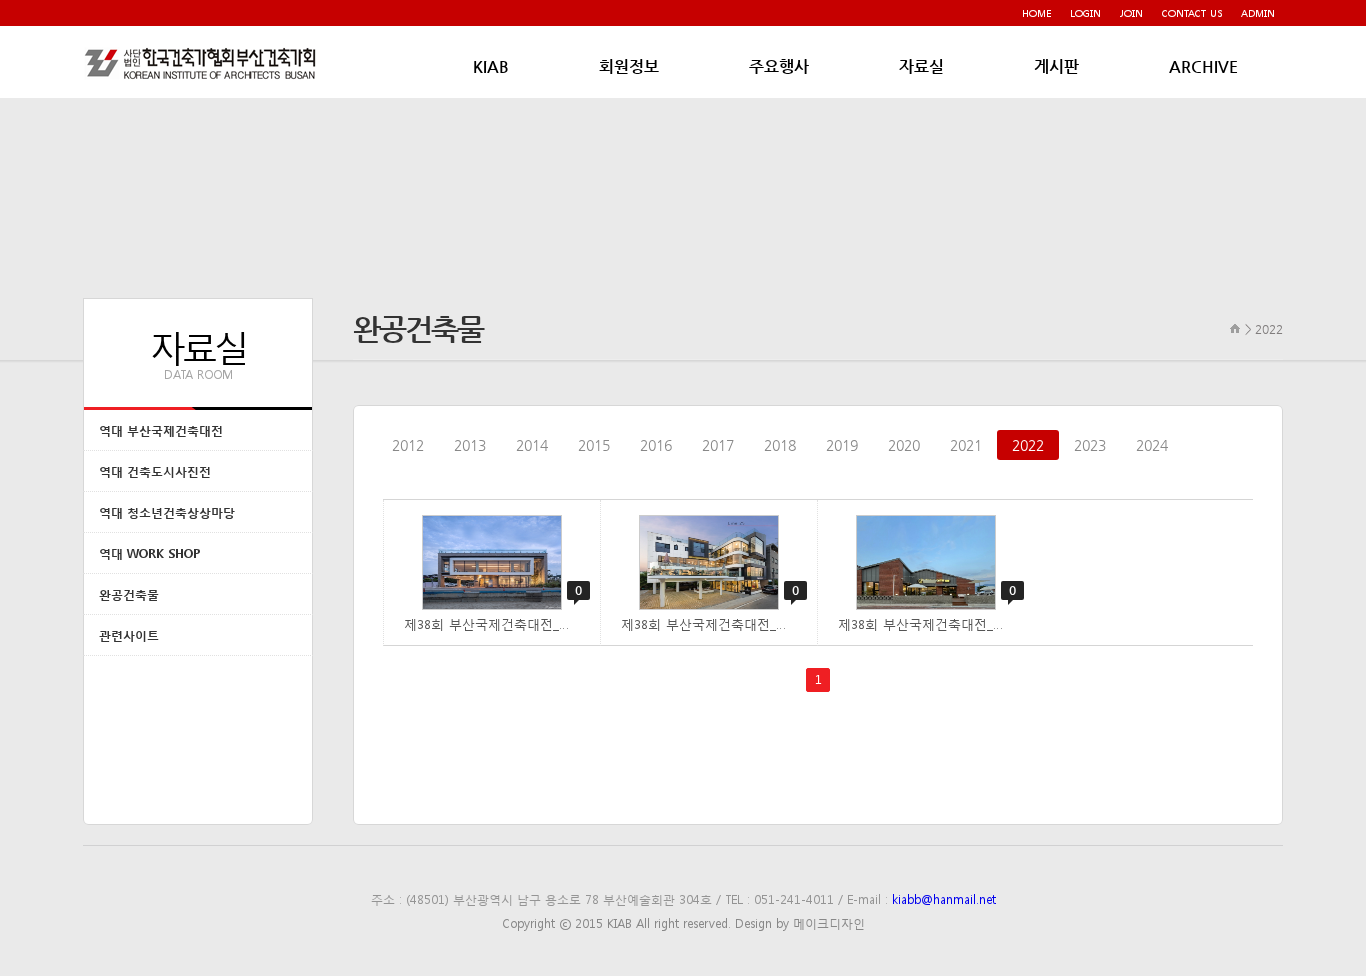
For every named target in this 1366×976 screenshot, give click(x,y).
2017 (718, 445)
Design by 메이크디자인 (800, 923)
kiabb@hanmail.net (944, 899)
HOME (1036, 12)
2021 (966, 445)
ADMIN (1258, 12)
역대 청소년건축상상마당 (167, 512)
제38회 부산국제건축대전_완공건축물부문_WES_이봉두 (502, 623)
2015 (594, 445)
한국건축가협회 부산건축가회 (203, 63)
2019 (842, 445)
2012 (408, 445)
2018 (780, 445)
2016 (656, 445)
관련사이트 (129, 635)
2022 (1028, 445)
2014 (532, 445)
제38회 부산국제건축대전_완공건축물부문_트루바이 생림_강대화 (936, 623)
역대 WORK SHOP (149, 553)
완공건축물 (129, 594)
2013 (470, 445)
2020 (904, 445)
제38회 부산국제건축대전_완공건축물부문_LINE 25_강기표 (719, 623)
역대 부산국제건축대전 (161, 430)
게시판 (1056, 66)
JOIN (1131, 12)
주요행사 (779, 66)
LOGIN (1085, 12)
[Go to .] (1235, 328)
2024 (1152, 445)
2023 (1090, 445)
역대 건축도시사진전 (155, 471)
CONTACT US (1192, 12)
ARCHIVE (1203, 66)
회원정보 (629, 66)
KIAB (491, 66)
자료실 (921, 66)
